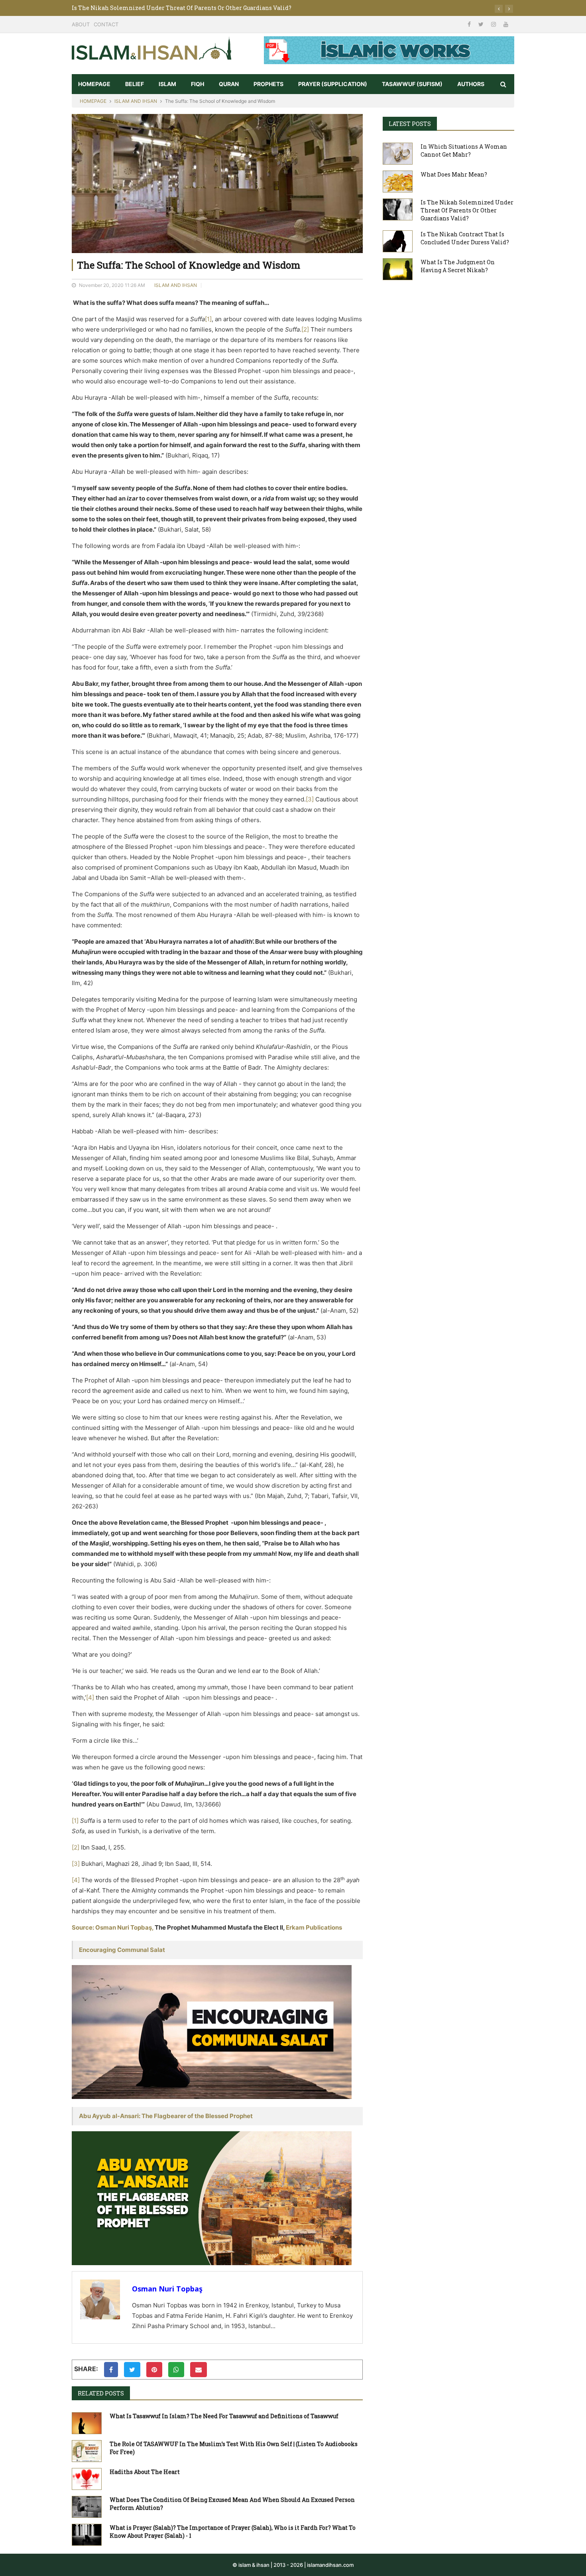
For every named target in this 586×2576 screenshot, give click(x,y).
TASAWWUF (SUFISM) (412, 84)
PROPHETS (268, 84)
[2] (305, 329)
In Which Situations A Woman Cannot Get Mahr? (464, 150)
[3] (310, 799)
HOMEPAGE (94, 84)
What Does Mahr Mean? (454, 174)
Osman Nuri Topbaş (167, 2289)
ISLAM (167, 84)
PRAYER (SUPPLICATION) (333, 84)
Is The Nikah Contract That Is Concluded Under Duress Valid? (158, 8)
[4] (90, 1697)
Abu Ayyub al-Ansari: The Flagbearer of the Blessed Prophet (166, 2116)
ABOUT (81, 24)
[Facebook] (470, 24)
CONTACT (106, 24)
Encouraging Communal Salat (122, 1950)
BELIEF (135, 84)
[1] (208, 319)
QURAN (229, 84)
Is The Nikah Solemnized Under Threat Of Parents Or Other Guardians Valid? (467, 210)
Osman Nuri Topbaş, (124, 1927)
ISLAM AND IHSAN (136, 101)
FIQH (198, 84)
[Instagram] (494, 24)
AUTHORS (471, 84)
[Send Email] (199, 2370)
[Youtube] (506, 24)
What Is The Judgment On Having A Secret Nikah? (458, 266)
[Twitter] (482, 24)
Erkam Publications (314, 1927)
